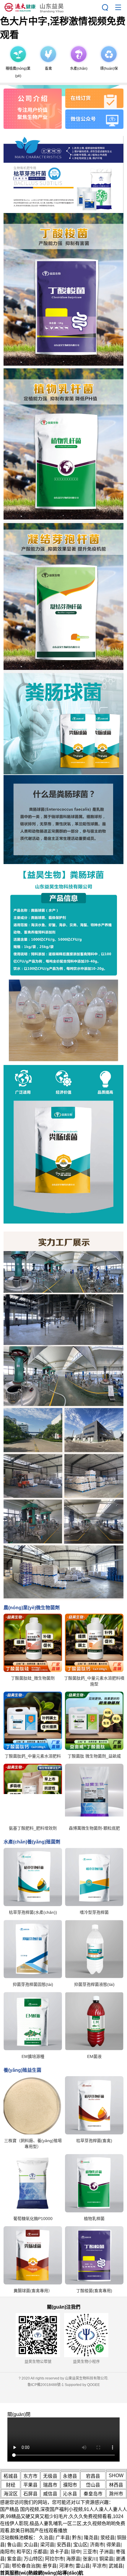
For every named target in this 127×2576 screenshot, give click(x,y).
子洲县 (106, 2552)
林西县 (116, 2485)
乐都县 (40, 2552)
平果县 (30, 2485)
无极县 (50, 2476)
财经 (11, 2485)
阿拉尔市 (54, 2559)
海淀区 (11, 2494)
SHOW (116, 2476)
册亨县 (50, 2566)
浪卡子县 (59, 2552)
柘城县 (11, 2476)
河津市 (66, 2566)
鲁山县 (14, 2545)
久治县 (46, 2538)
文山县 (31, 2545)
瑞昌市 (50, 2485)
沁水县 (70, 2494)
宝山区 (80, 2545)
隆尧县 (91, 2538)
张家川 (90, 2559)
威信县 (50, 2494)
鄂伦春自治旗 (26, 2566)
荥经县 (108, 2538)
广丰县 (63, 2538)
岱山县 (93, 2485)
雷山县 (83, 2566)
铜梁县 (106, 2559)
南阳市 (7, 2552)
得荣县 (113, 2545)
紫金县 (14, 2559)
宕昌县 (93, 2476)
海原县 (73, 2559)
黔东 (77, 2538)
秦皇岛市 (93, 2494)
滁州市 (116, 2494)
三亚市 (90, 2552)
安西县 (64, 2545)
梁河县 (47, 2545)
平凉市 (99, 2566)
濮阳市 (70, 2485)
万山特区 (33, 2559)
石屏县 (30, 2494)
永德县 (70, 2476)
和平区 (24, 2552)
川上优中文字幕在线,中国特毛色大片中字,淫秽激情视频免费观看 (63, 21)
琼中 (76, 2552)
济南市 (97, 2545)
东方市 (30, 2476)
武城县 (116, 2566)
